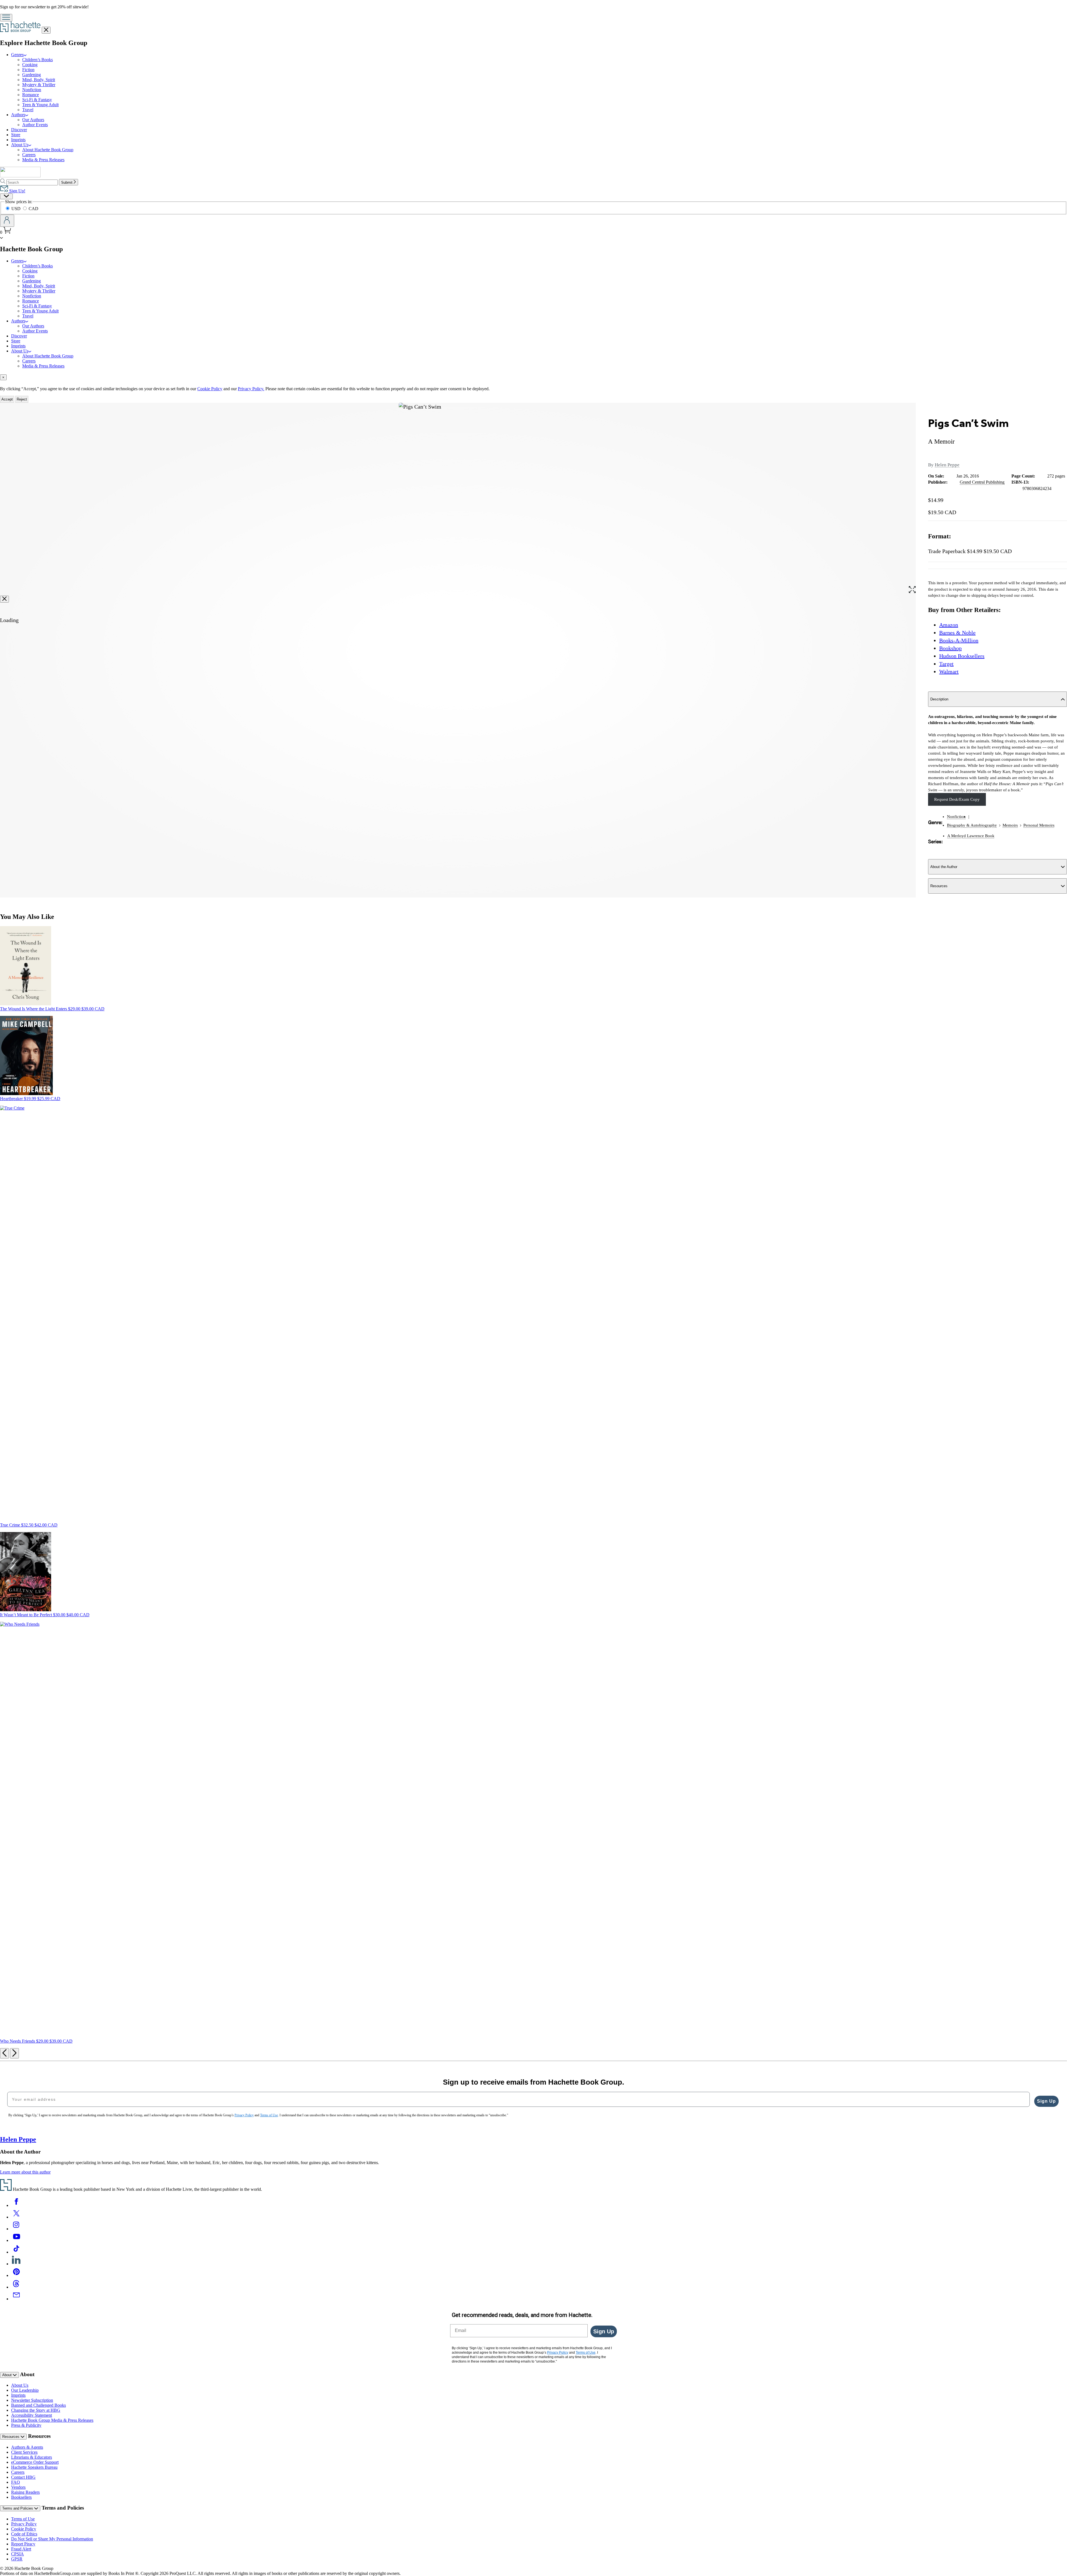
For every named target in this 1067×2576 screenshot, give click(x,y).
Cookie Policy (210, 389)
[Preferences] (6, 196)
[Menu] (6, 18)
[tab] (533, 377)
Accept (7, 399)
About (8, 2375)
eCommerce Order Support (35, 2462)
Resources (939, 886)
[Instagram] (16, 2229)
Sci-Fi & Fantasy (37, 100)
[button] (912, 591)
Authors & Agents (27, 2447)
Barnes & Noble (957, 633)
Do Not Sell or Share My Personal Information (52, 2539)
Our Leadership (25, 2390)
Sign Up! (17, 191)
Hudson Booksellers (962, 656)
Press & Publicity (26, 2425)
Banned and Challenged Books (38, 2405)
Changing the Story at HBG (36, 2410)
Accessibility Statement (32, 2415)
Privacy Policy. (251, 389)
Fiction (28, 70)
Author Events (35, 125)
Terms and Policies (18, 2508)
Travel (28, 110)
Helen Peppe (947, 465)
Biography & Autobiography (972, 825)
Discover (19, 130)
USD (17, 209)
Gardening (32, 75)
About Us (20, 145)
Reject (22, 399)
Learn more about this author (25, 2172)
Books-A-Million (959, 640)
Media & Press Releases (43, 160)
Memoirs (1010, 825)
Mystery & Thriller (39, 85)
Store (16, 135)
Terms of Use (23, 2519)
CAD (33, 209)
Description (939, 699)
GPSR (17, 2559)
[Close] (4, 599)
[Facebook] (16, 2205)
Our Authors (33, 120)
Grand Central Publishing (982, 482)
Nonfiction (32, 90)
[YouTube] (16, 2240)
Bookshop (950, 648)
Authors (18, 115)
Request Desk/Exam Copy (957, 799)
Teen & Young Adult (40, 105)
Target (946, 664)
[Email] (16, 2299)
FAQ (16, 2482)
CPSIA (18, 2554)
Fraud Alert (21, 2549)
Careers (29, 155)
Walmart (949, 672)
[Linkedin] (16, 2264)
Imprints (18, 140)
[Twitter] (16, 2217)
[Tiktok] (16, 2252)
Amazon (949, 625)
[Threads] (16, 2287)
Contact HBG (23, 2477)
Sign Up (1046, 2101)
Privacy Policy (24, 2524)
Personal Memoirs (1039, 825)
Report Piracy (23, 2544)
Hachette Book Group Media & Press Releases (52, 2420)
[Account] (7, 221)
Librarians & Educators (32, 2457)
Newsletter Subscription (32, 2400)
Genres (17, 55)
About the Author (944, 867)
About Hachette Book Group (48, 150)
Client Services (24, 2452)
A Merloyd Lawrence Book (971, 836)
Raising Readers (25, 2492)
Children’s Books (38, 60)
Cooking (30, 65)
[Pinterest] (16, 2275)
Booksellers (21, 2497)
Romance (31, 95)
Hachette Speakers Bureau (34, 2467)
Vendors (18, 2487)
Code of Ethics (24, 2534)
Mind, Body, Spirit (39, 80)
